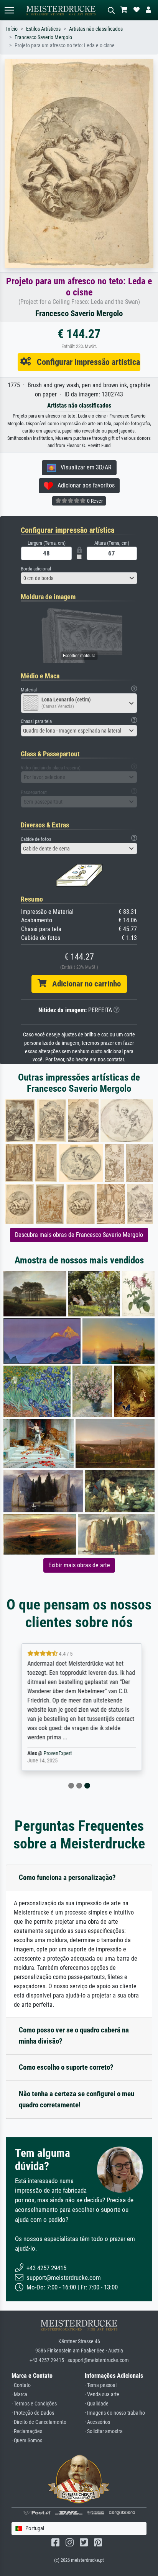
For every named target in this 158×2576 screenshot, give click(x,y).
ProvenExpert (55, 1753)
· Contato (21, 2385)
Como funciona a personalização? (67, 1877)
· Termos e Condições (34, 2404)
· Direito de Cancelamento (39, 2422)
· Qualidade (97, 2404)
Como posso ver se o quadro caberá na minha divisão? (74, 2036)
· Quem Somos (27, 2441)
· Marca (19, 2394)
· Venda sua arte (102, 2394)
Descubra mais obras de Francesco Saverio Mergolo (79, 1235)
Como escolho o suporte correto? (66, 2067)
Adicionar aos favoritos (84, 485)
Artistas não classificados (96, 29)
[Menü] (9, 10)
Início (12, 29)
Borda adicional (36, 569)
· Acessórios (97, 2422)
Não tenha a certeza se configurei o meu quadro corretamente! (77, 2099)
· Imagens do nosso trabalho (115, 2413)
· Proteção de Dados (33, 2413)
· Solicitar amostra (104, 2431)
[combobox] (79, 578)
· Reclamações (27, 2431)
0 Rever (94, 501)
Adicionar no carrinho (84, 984)
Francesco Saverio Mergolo (43, 37)
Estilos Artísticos (43, 29)
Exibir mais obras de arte (79, 1565)
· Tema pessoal (101, 2385)
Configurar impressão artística (86, 362)
